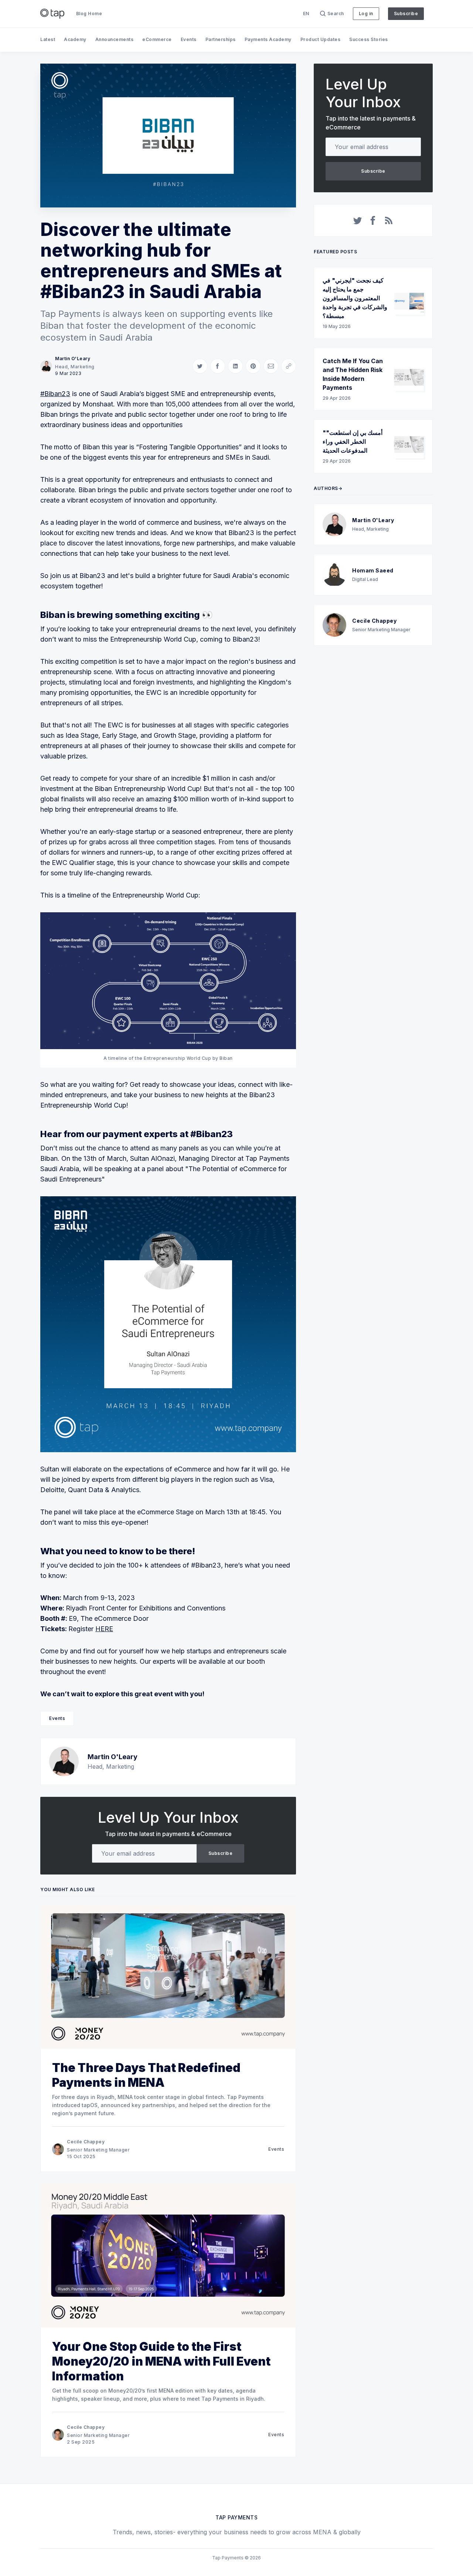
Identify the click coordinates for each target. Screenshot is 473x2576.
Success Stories (369, 39)
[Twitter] (358, 220)
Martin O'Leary (73, 359)
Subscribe (406, 13)
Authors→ (328, 488)
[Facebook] (373, 220)
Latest (48, 39)
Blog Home (89, 13)
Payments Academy (268, 39)
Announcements (115, 39)
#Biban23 (55, 394)
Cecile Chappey (86, 2142)
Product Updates (321, 39)
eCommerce (157, 39)
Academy (75, 39)
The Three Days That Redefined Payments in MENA (146, 2075)
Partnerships (221, 39)
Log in (366, 13)
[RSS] (389, 220)
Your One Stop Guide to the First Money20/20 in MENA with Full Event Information (161, 2361)
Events (189, 39)
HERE (104, 1629)
